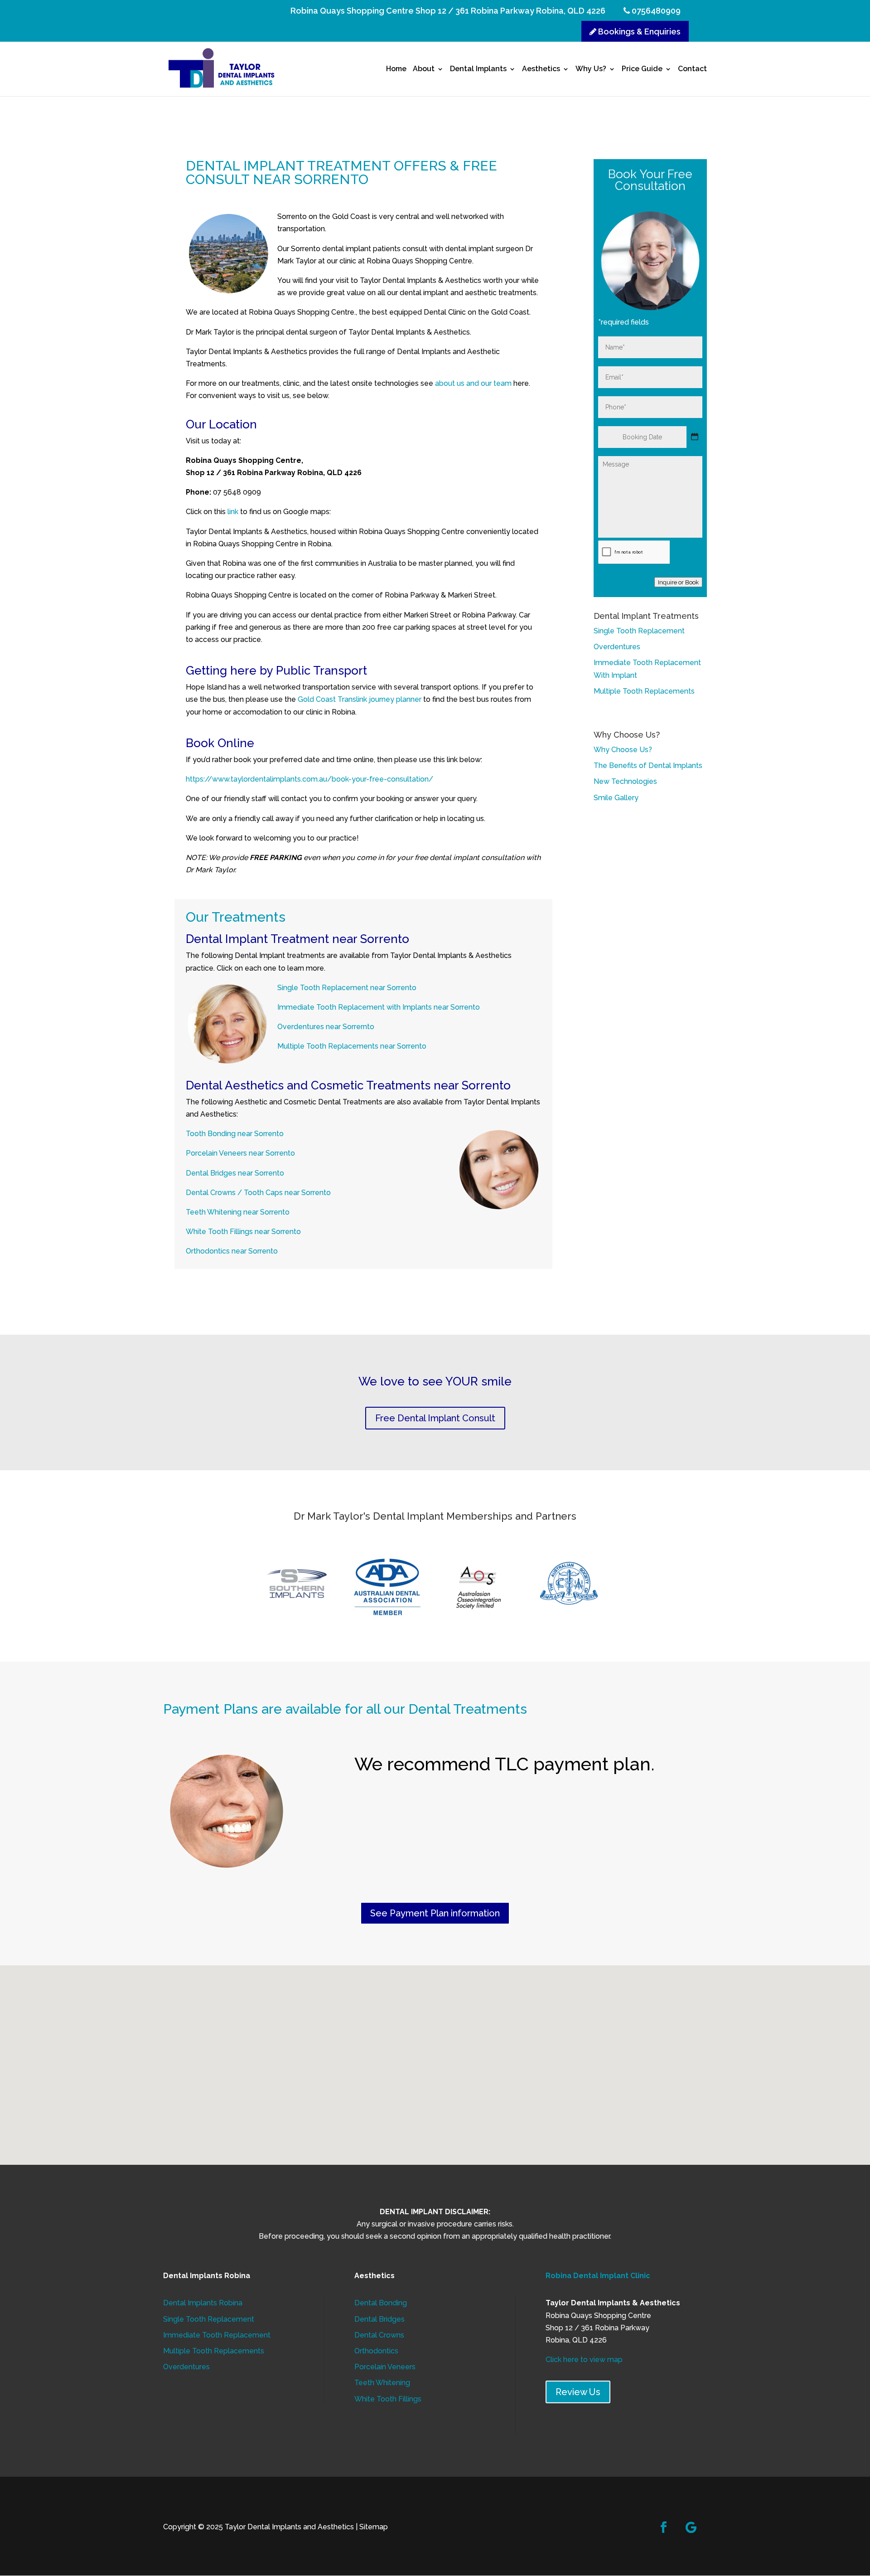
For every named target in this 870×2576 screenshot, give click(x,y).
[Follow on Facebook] (664, 2527)
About (424, 69)
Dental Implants (478, 69)
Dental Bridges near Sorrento (236, 1173)
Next (604, 1587)
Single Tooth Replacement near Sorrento (347, 988)
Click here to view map (584, 2360)
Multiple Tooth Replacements (644, 691)
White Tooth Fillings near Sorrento (244, 1232)
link (233, 512)
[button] (438, 2055)
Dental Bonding (381, 2303)
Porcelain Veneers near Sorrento (241, 1153)
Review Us (578, 2392)
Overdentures (617, 647)
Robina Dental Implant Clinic (598, 2276)
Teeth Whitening (382, 2383)
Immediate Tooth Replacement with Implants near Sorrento (379, 1007)
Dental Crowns (379, 2335)
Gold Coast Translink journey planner (360, 699)
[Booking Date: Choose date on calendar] (695, 437)
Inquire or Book (678, 582)
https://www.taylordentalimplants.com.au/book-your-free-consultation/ (309, 779)
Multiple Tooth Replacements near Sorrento (352, 1046)
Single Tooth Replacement (639, 631)
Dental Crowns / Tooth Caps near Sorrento (258, 1193)
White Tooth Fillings (388, 2399)
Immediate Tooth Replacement (217, 2335)
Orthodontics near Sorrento (232, 1251)
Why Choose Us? (623, 750)
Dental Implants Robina (203, 2303)
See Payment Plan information (435, 1913)
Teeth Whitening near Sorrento (238, 1212)
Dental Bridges (379, 2319)
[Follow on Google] (691, 2527)
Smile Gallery (616, 798)
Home (396, 69)
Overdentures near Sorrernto (327, 1027)
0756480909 (655, 11)
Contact (692, 69)
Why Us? (591, 69)
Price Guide (642, 69)
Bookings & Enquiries (638, 32)
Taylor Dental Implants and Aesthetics (289, 2527)
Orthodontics (376, 2351)
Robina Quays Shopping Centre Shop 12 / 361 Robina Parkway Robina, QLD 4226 (448, 11)
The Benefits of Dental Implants (648, 766)
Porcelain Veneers (385, 2367)
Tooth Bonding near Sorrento (235, 1134)
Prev (266, 1587)
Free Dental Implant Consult (435, 1418)
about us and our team (473, 383)
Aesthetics (541, 69)
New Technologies (625, 781)
